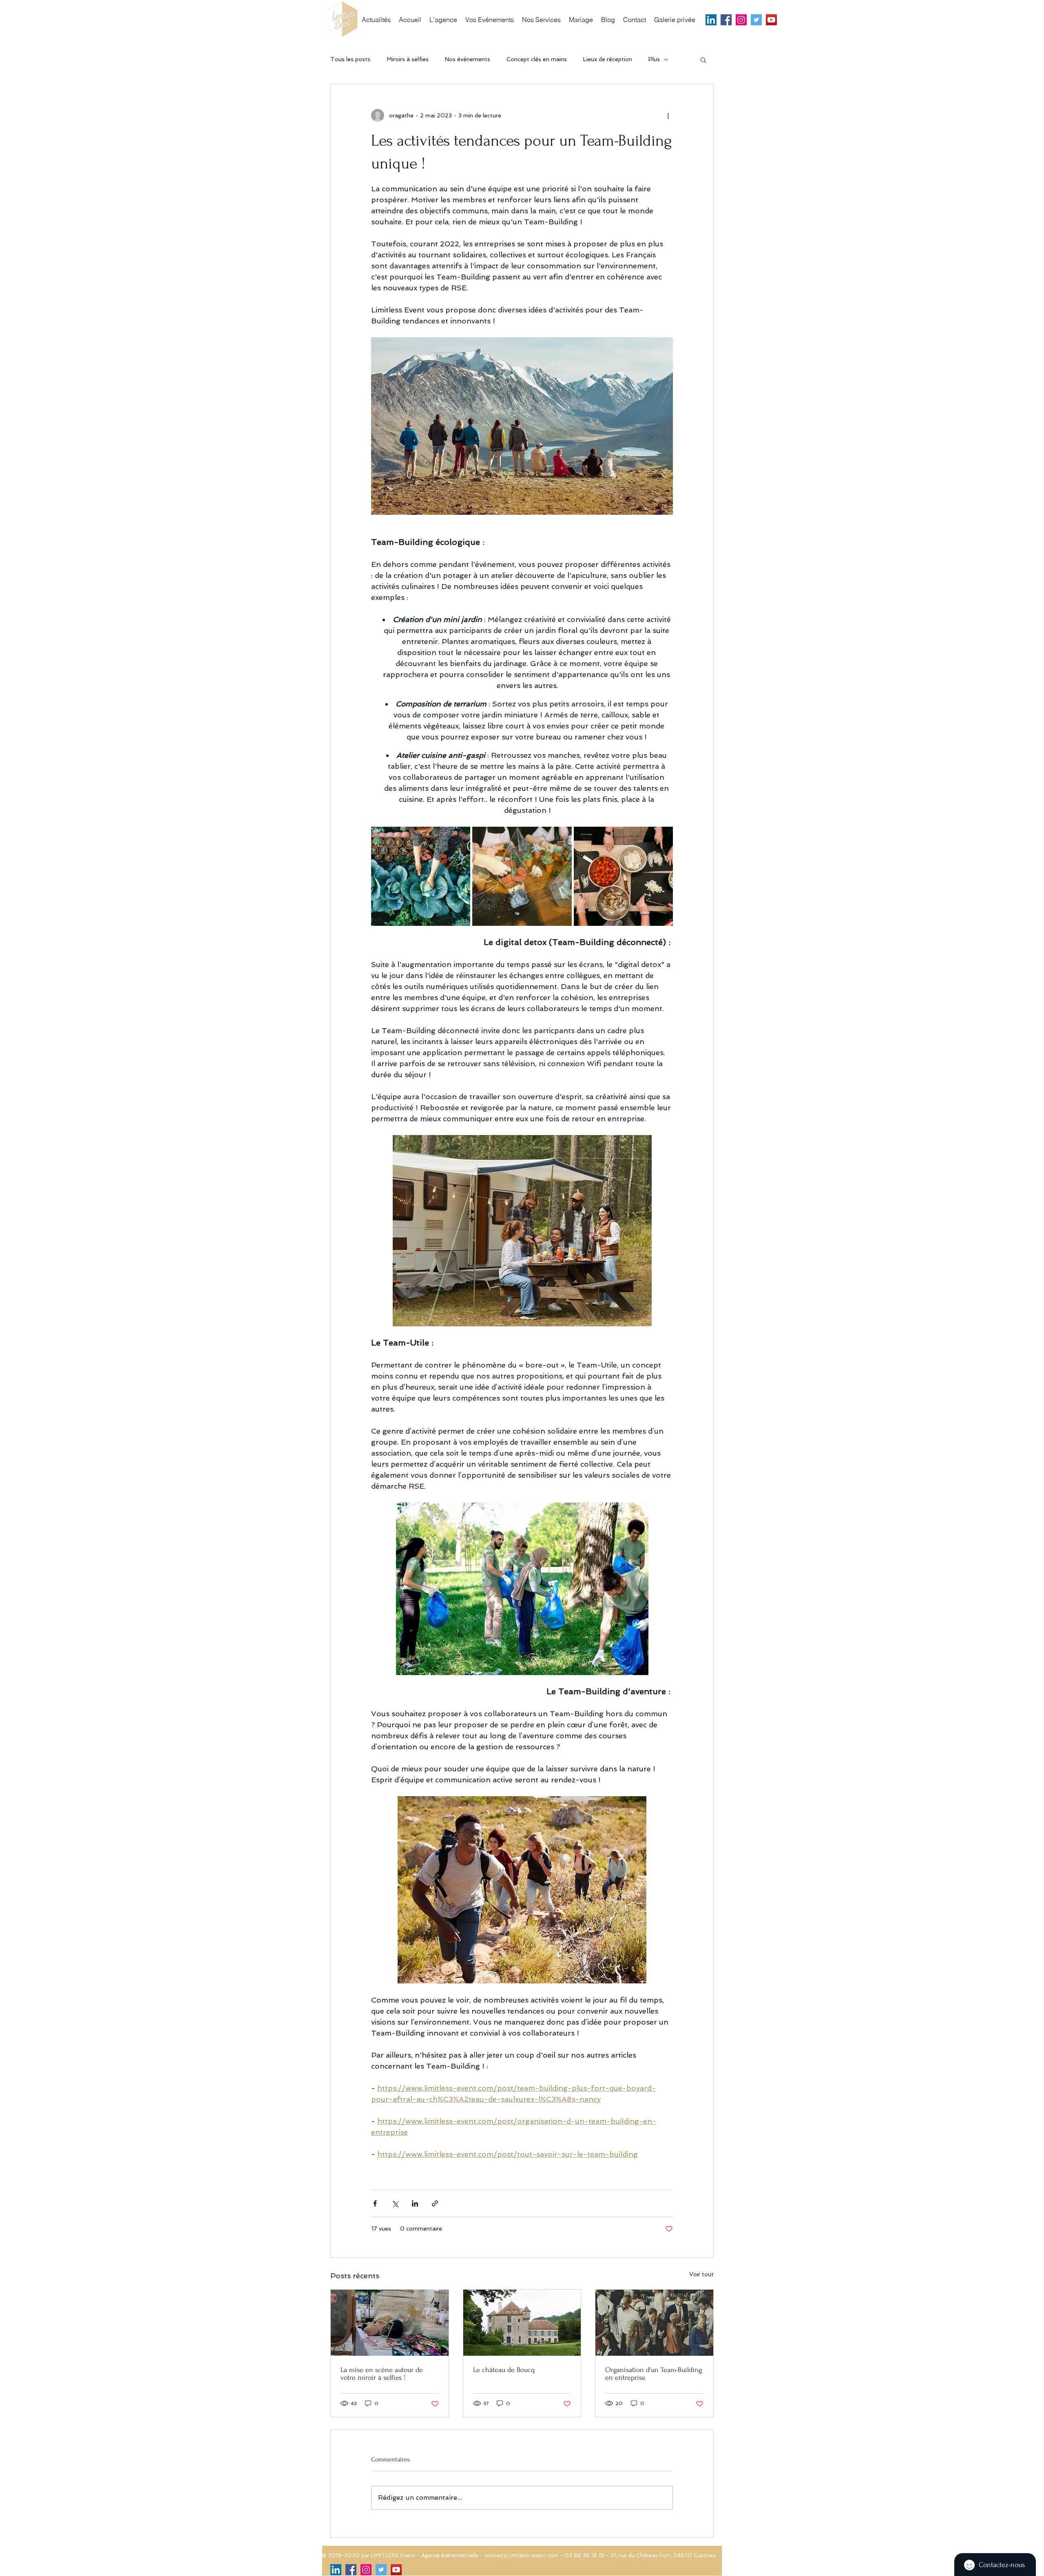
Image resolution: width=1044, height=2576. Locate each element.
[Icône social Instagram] (741, 20)
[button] (703, 60)
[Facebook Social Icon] (726, 20)
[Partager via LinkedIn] (415, 2203)
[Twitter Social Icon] (756, 20)
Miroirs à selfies (408, 59)
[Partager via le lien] (435, 2203)
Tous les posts (350, 59)
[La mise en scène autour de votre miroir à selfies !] (390, 2323)
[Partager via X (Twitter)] (395, 2203)
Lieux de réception (608, 59)
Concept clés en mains (537, 59)
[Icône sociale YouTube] (771, 20)
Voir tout (701, 2274)
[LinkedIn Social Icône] (711, 20)
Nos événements (468, 59)
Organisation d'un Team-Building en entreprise (654, 2374)
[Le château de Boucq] (522, 2323)
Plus (654, 59)
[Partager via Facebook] (375, 2203)
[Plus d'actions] (668, 115)
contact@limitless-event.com (521, 2555)
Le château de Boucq (504, 2370)
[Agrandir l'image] (421, 876)
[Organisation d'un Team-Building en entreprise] (654, 2323)
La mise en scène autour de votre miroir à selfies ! (382, 2374)
